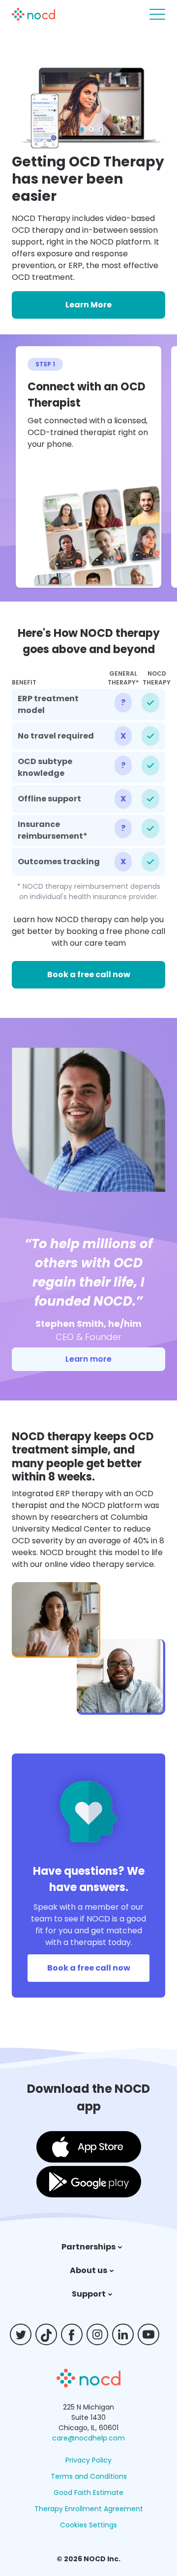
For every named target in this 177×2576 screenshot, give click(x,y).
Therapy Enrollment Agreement (89, 2509)
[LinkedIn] (127, 2334)
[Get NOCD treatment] (88, 2385)
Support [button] (89, 2294)
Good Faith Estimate (88, 2493)
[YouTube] (152, 2334)
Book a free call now (89, 974)
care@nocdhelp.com (88, 2438)
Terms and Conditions (89, 2476)
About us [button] (88, 2270)
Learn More (88, 305)
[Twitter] (25, 2334)
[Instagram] (101, 2334)
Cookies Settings (88, 2525)
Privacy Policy (88, 2460)
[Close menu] (157, 14)
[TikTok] (50, 2334)
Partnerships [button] (88, 2247)
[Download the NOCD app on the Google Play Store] (89, 2183)
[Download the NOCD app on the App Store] (89, 2149)
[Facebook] (76, 2334)
